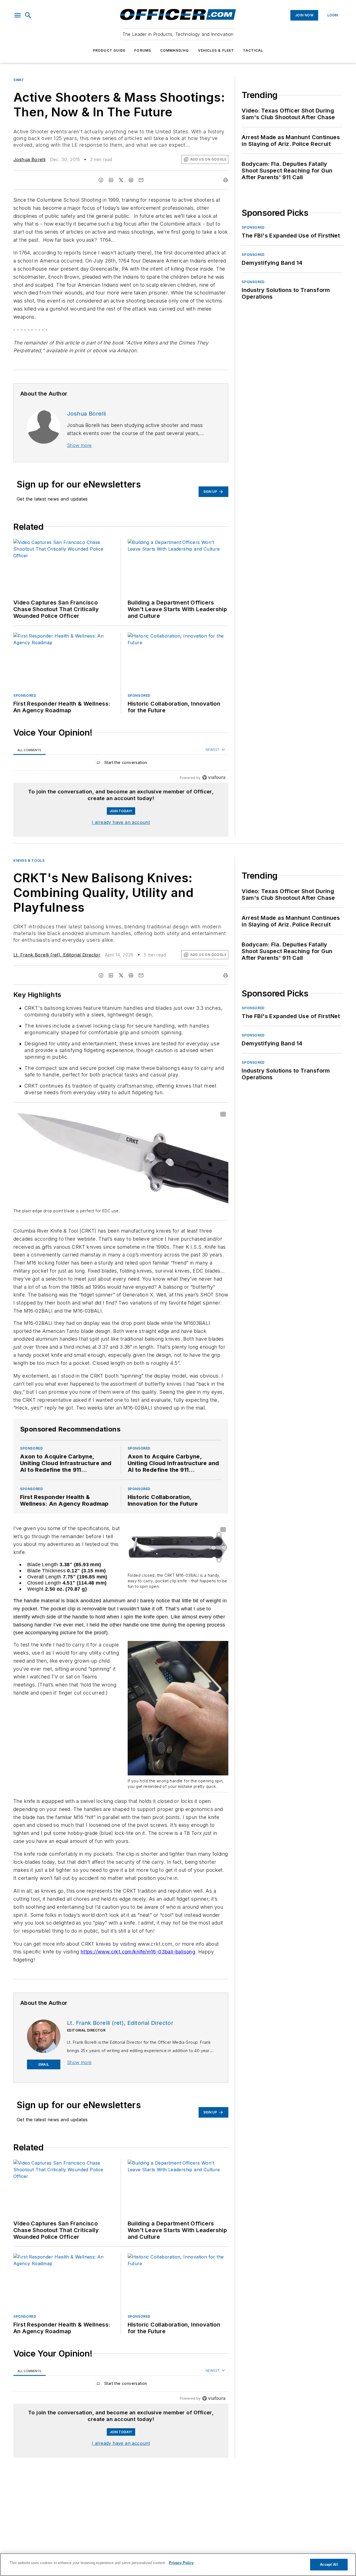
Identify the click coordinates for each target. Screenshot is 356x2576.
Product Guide (109, 50)
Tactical (253, 50)
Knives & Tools (29, 860)
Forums (143, 50)
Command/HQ (175, 50)
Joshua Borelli (29, 159)
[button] (18, 15)
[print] (226, 180)
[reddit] (131, 180)
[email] (141, 180)
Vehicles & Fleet (216, 50)
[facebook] (101, 180)
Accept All (329, 2564)
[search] (28, 15)
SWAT (19, 80)
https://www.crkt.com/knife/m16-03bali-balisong (138, 1952)
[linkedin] (111, 180)
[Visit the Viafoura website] (214, 777)
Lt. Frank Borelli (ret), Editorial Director (57, 955)
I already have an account (121, 822)
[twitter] (121, 180)
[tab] (29, 750)
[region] (121, 764)
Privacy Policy (181, 2563)
